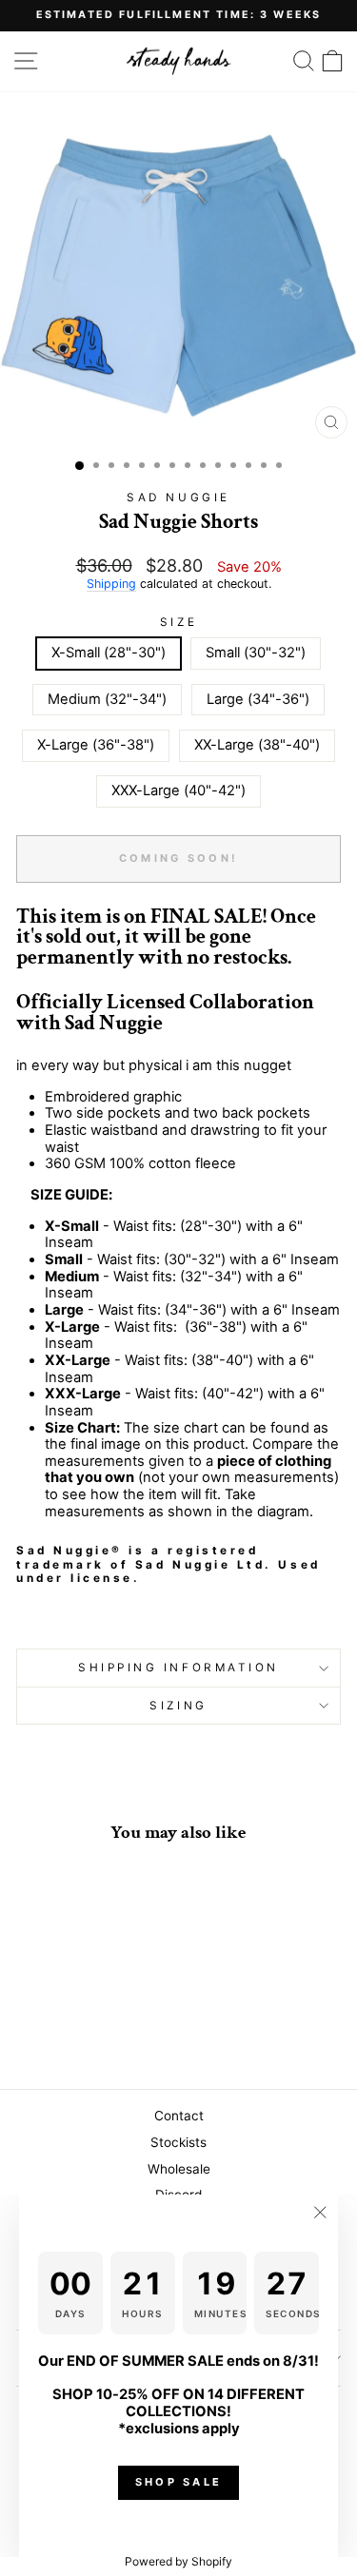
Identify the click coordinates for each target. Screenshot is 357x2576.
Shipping (111, 584)
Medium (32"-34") (107, 699)
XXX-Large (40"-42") (178, 790)
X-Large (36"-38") (96, 745)
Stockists (178, 2142)
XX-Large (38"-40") (257, 745)
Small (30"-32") (256, 653)
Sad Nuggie (178, 498)
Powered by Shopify (178, 2561)
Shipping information (178, 1668)
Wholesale (179, 2169)
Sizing (178, 1706)
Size (178, 622)
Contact (179, 2116)
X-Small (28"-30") (109, 653)
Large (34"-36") (258, 699)
